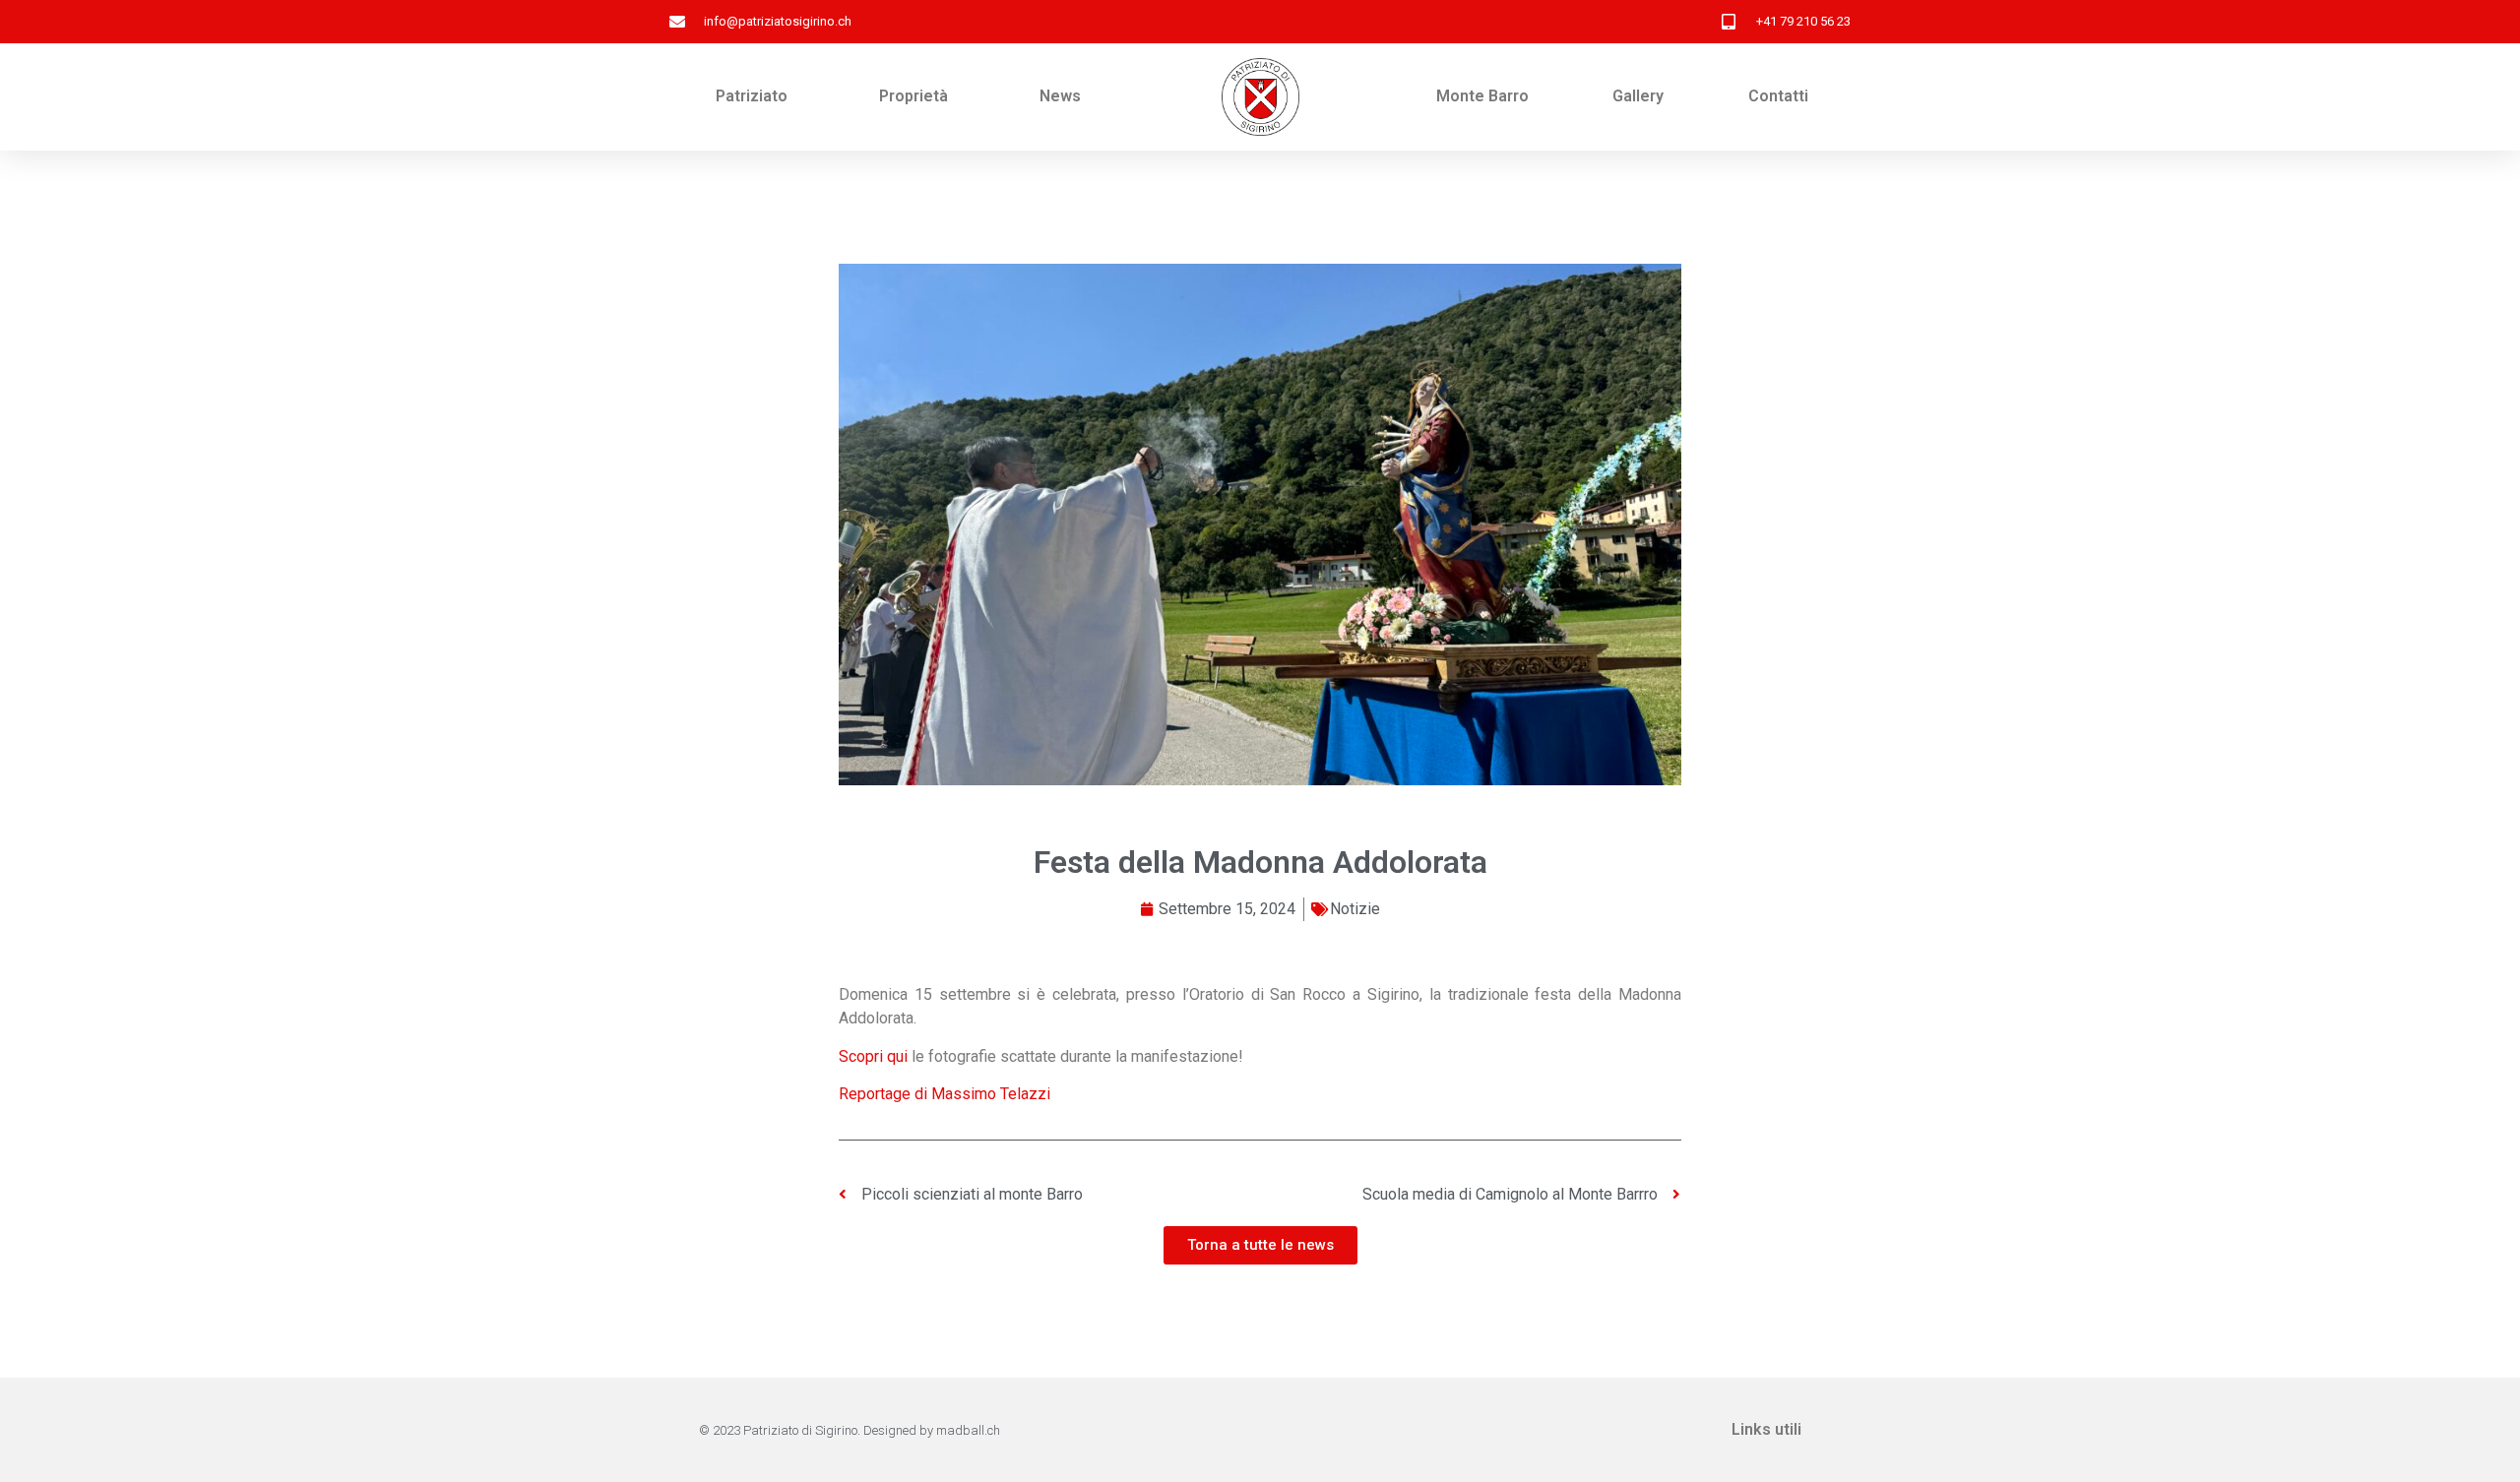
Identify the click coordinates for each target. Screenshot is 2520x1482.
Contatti (1778, 96)
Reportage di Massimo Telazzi (945, 1094)
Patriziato (752, 96)
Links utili (1766, 1429)
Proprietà (913, 96)
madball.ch (968, 1430)
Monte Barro (1482, 96)
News (1060, 96)
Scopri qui (873, 1056)
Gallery (1638, 96)
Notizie (1355, 909)
